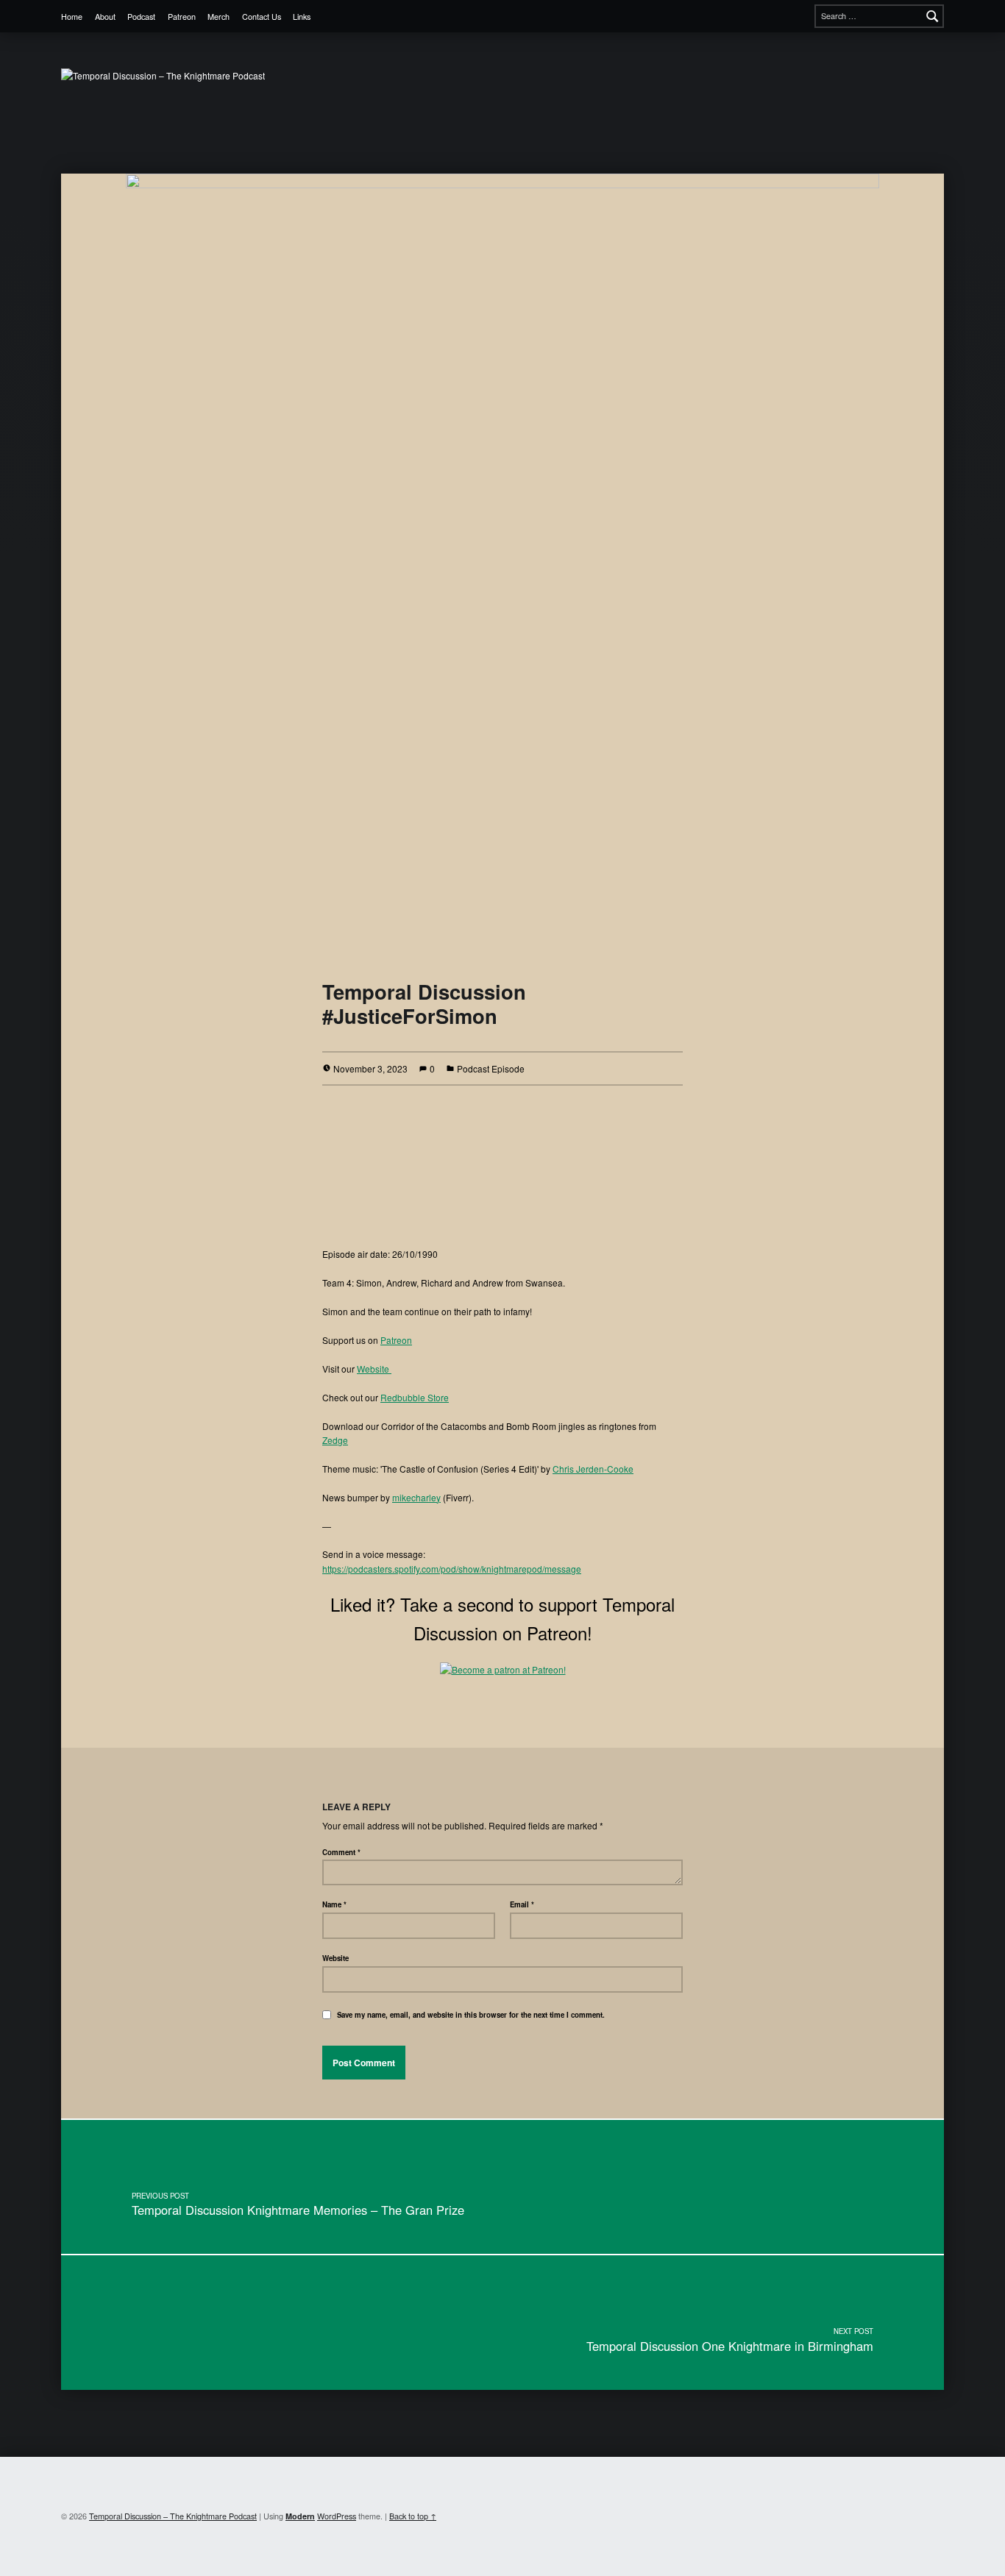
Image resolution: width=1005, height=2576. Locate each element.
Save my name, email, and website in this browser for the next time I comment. (471, 2015)
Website (374, 1369)
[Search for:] (879, 16)
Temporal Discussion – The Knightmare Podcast (173, 2516)
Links (302, 17)
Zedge (335, 1440)
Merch (219, 17)
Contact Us (262, 17)
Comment (341, 1852)
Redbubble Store (415, 1397)
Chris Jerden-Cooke (593, 1469)
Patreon (182, 17)
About (105, 17)
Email (522, 1904)
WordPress (337, 2516)
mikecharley (416, 1497)
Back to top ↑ (413, 2516)
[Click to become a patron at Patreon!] (503, 1667)
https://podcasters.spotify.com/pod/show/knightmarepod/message (452, 1569)
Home (72, 17)
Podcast (141, 17)
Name (334, 1904)
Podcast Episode (491, 1068)
